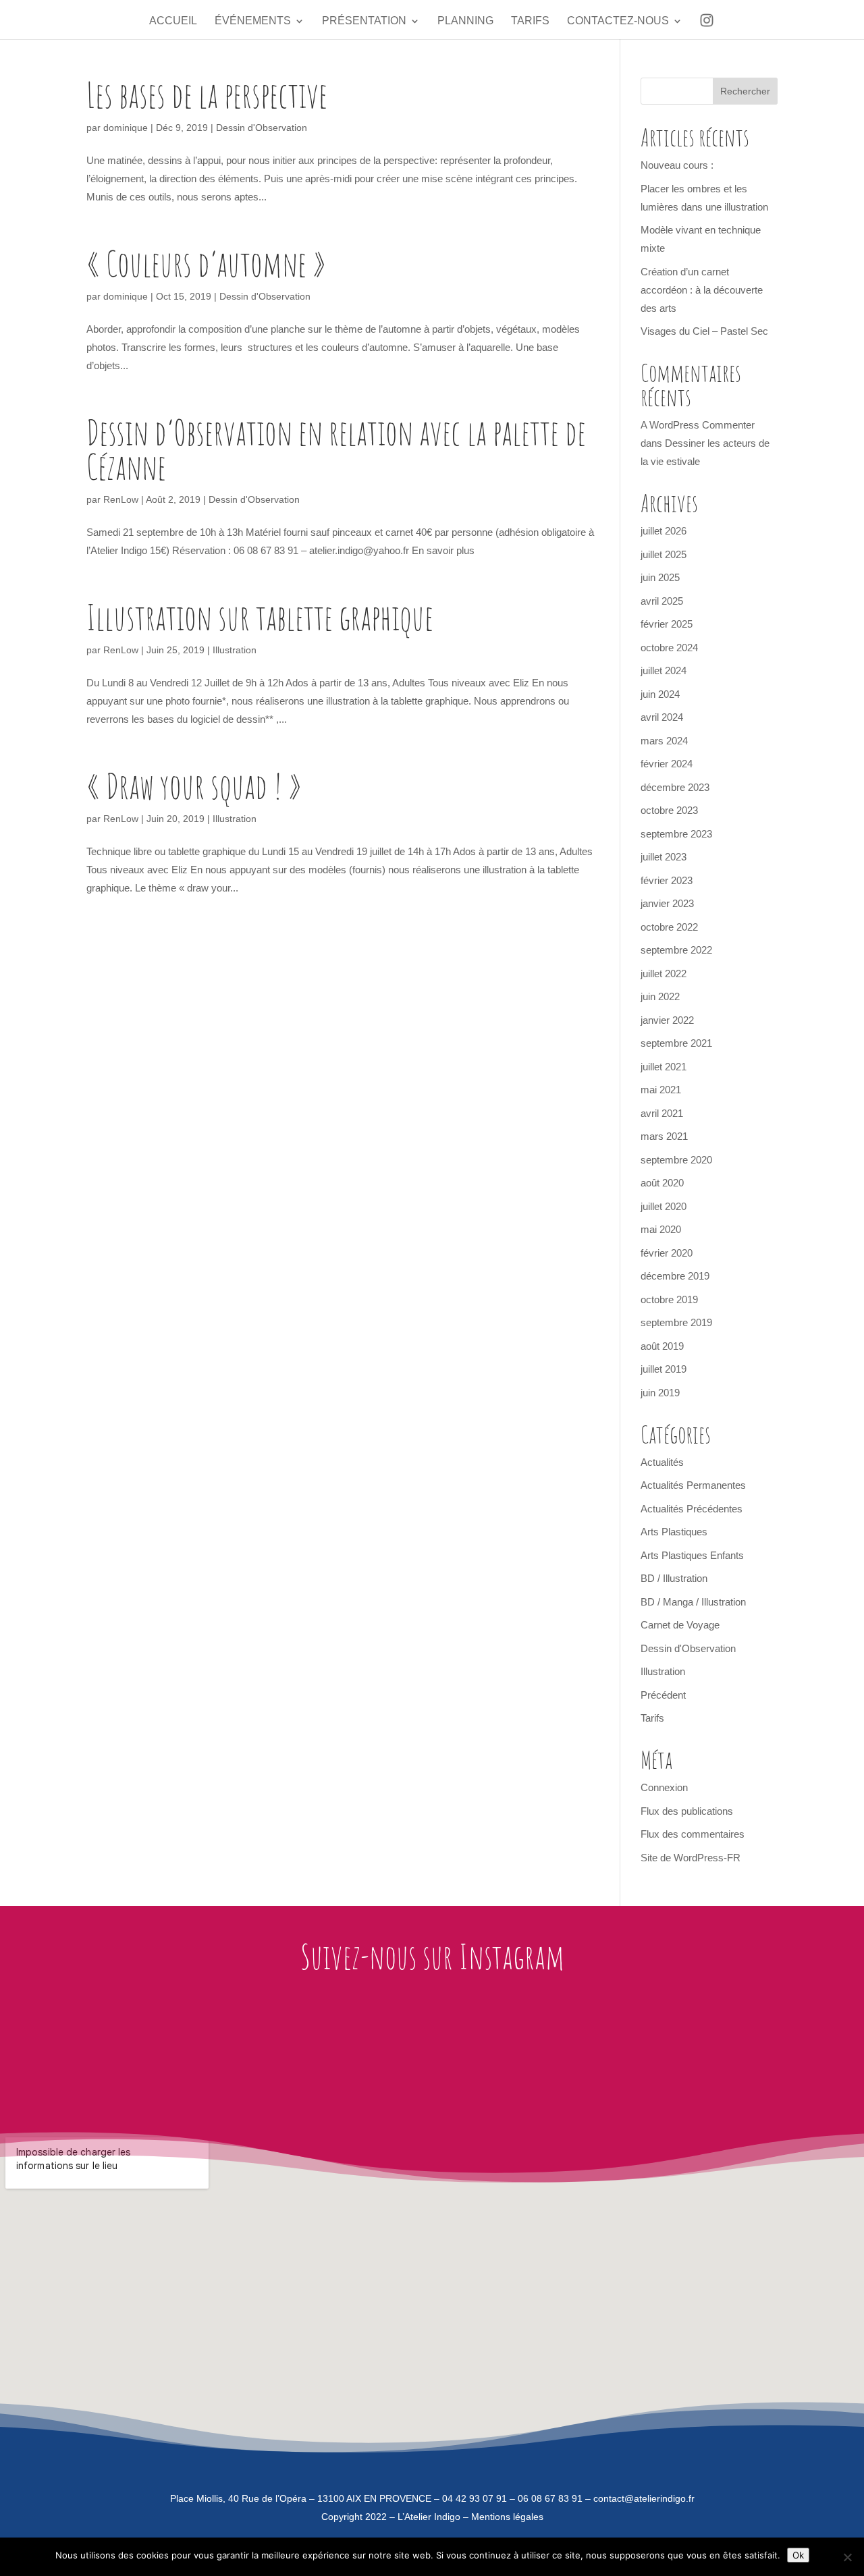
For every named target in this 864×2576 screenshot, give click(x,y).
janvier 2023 (667, 903)
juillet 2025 (664, 554)
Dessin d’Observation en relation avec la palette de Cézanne (336, 449)
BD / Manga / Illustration (693, 1602)
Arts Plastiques (674, 1532)
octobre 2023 (669, 810)
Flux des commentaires (693, 1834)
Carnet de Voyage (680, 1625)
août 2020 (662, 1183)
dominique (126, 128)
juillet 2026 (664, 531)
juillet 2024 (664, 670)
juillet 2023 (664, 857)
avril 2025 (662, 601)
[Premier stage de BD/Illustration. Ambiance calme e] (366, 2052)
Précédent (663, 1695)
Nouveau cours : (677, 165)
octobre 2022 (669, 927)
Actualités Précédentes (692, 1509)
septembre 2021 (676, 1043)
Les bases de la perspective (207, 94)
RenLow (121, 499)
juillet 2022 (664, 974)
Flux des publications (687, 1811)
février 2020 (667, 1253)
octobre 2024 (669, 648)
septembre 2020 (676, 1160)
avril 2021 (662, 1113)
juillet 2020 (664, 1206)
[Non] (847, 2557)
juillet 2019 (664, 1369)
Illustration (235, 650)
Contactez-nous (618, 21)
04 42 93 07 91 (475, 2498)
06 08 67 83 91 (550, 2498)
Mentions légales (507, 2517)
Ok (798, 2555)
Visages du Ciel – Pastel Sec (704, 331)
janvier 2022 (667, 1020)
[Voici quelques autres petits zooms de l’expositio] (629, 2052)
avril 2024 (662, 717)
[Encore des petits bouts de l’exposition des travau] (498, 2052)
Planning (465, 21)
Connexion (664, 1787)
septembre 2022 (676, 950)
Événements (253, 21)
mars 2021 (664, 1136)
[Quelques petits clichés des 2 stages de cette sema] (234, 2052)
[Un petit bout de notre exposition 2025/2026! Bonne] (762, 2052)
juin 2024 (660, 694)
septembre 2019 (676, 1322)
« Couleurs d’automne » (206, 263)
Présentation (364, 21)
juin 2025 (660, 577)
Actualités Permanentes (693, 1485)
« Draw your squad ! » (194, 786)
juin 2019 (660, 1393)
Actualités (662, 1462)
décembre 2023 (675, 787)
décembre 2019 (675, 1276)
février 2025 (667, 624)
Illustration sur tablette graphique (260, 617)
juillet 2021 (664, 1067)
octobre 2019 (669, 1299)
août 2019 (662, 1346)
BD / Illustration (674, 1578)
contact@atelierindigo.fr (644, 2498)
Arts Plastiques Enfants (692, 1555)
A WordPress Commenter (698, 425)
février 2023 (667, 880)
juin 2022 (660, 996)
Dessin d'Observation (262, 128)
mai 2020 (661, 1229)
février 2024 (667, 764)
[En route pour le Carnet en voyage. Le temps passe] (102, 2052)
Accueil (173, 21)
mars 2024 (664, 741)
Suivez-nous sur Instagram (432, 1956)
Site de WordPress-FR (691, 1858)
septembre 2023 (676, 834)
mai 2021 (661, 1090)
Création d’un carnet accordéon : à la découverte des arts (702, 290)
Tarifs (530, 21)
